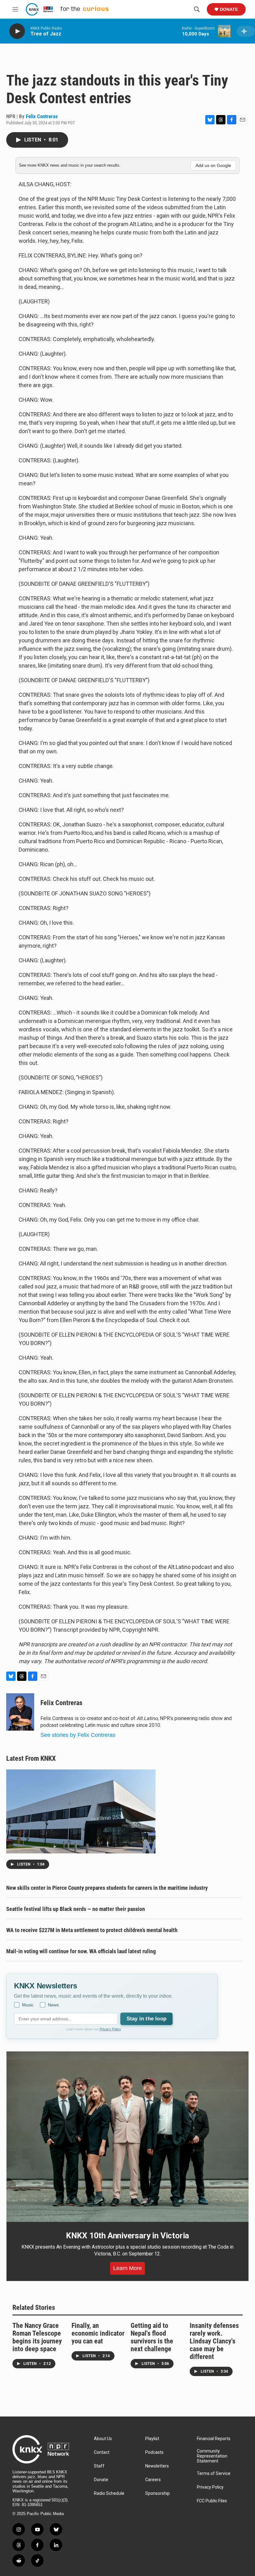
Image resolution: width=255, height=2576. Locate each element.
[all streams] (246, 31)
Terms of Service (214, 2474)
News (53, 2005)
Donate (229, 9)
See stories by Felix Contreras (78, 1735)
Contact (102, 2452)
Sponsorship (158, 2493)
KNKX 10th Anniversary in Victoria (127, 2236)
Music (28, 2005)
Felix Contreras (42, 116)
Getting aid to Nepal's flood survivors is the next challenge (152, 2337)
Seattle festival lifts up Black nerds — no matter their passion (76, 1909)
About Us (103, 2439)
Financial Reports (214, 2439)
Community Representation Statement (212, 2456)
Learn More (127, 2268)
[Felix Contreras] (20, 1712)
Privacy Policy (110, 2029)
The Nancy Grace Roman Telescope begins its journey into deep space (37, 2337)
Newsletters (157, 2466)
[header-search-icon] (197, 9)
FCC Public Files (212, 2501)
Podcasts (154, 2452)
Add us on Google (213, 165)
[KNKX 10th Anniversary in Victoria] (127, 2137)
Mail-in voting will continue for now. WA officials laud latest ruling (81, 1951)
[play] (17, 31)
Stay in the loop (146, 2019)
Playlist (152, 2439)
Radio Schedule (109, 2493)
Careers (153, 2480)
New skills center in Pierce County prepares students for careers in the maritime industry (107, 1888)
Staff (99, 2466)
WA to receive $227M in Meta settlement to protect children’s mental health (92, 1930)
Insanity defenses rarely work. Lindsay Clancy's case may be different (214, 2341)
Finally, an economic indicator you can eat (98, 2333)
